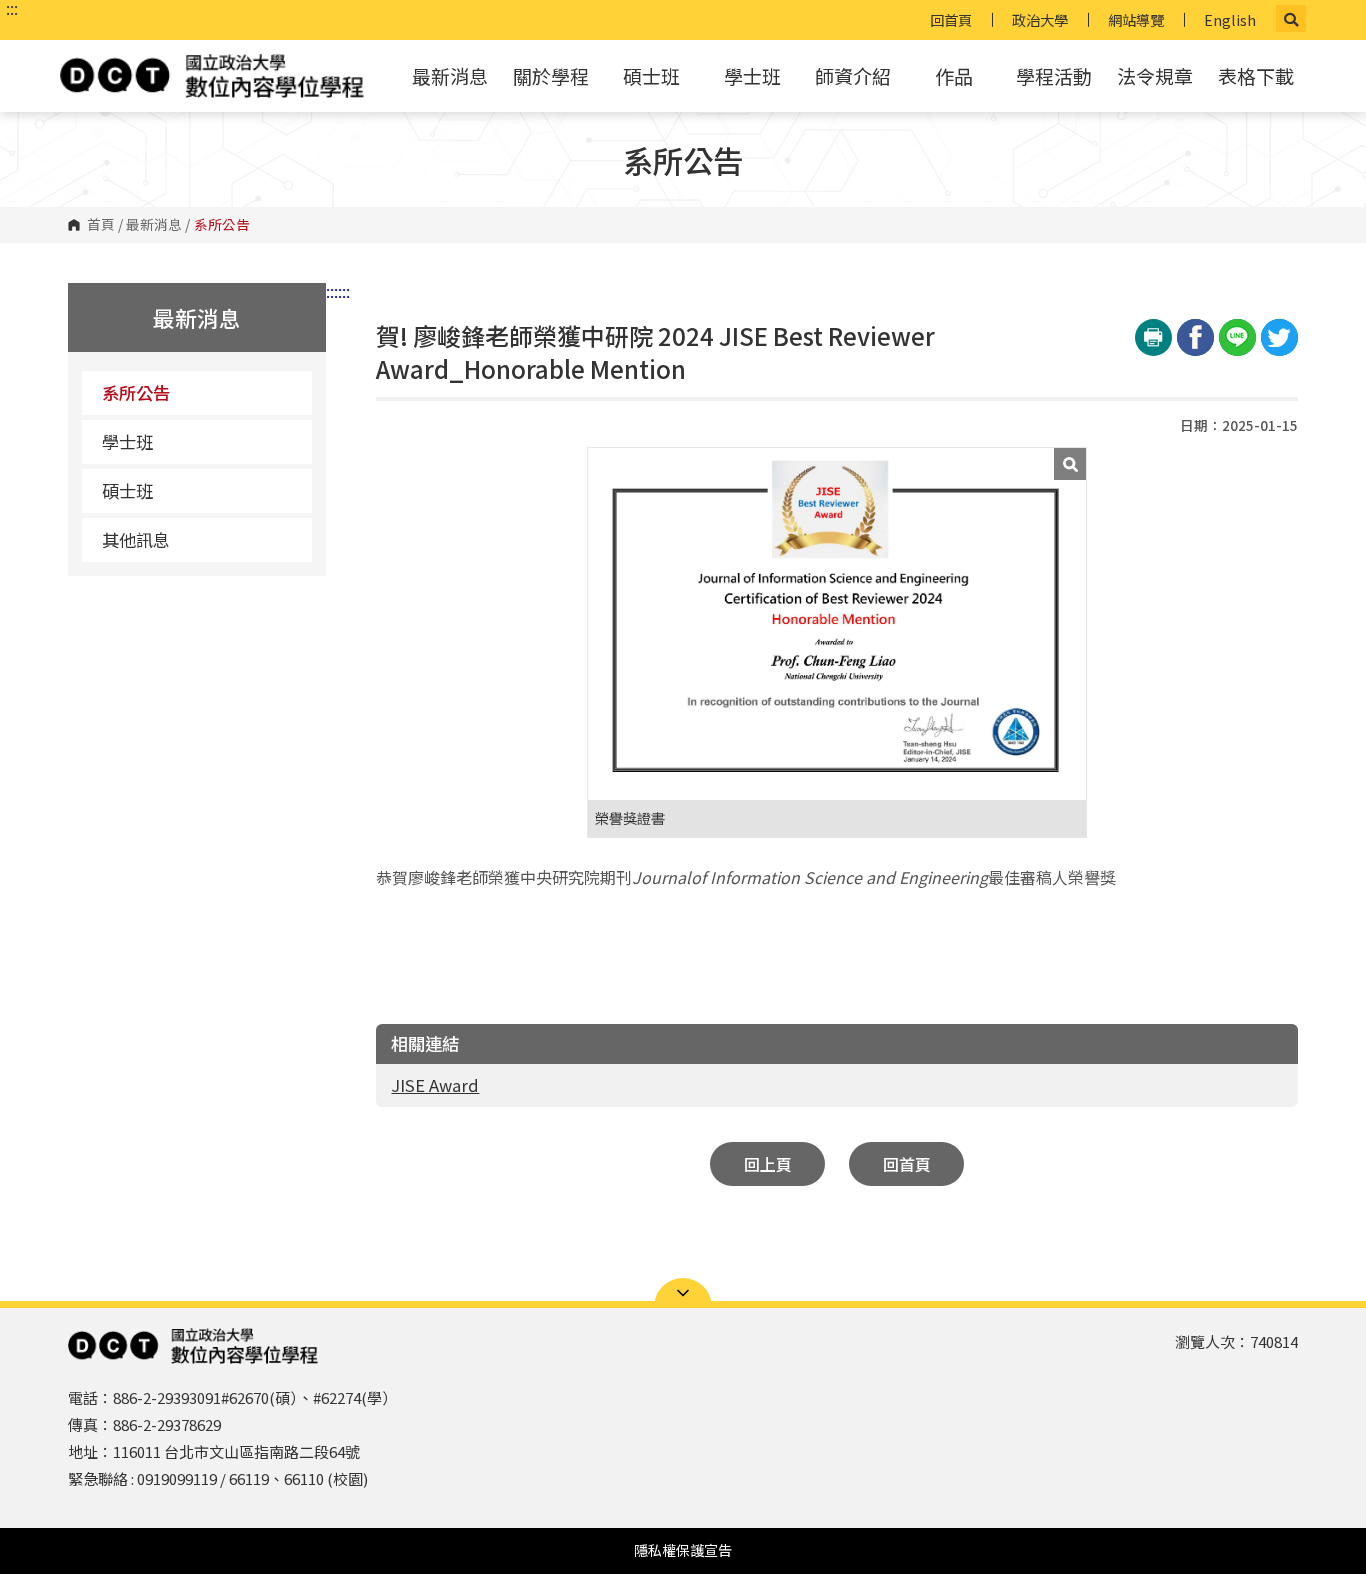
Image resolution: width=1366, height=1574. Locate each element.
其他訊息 (136, 539)
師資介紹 (853, 75)
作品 (954, 75)
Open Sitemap (683, 1293)
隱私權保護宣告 (683, 1550)
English (1230, 19)
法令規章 (1155, 75)
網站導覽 (1136, 19)
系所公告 (136, 392)
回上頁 (768, 1164)
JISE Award (435, 1085)
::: (12, 8)
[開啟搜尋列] (1291, 18)
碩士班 (651, 75)
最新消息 (450, 75)
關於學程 (551, 75)
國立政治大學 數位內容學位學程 (212, 76)
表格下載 (1256, 75)
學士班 (752, 75)
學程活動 (1054, 75)
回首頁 (951, 19)
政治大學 (1040, 19)
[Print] (1153, 337)
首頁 (101, 225)
